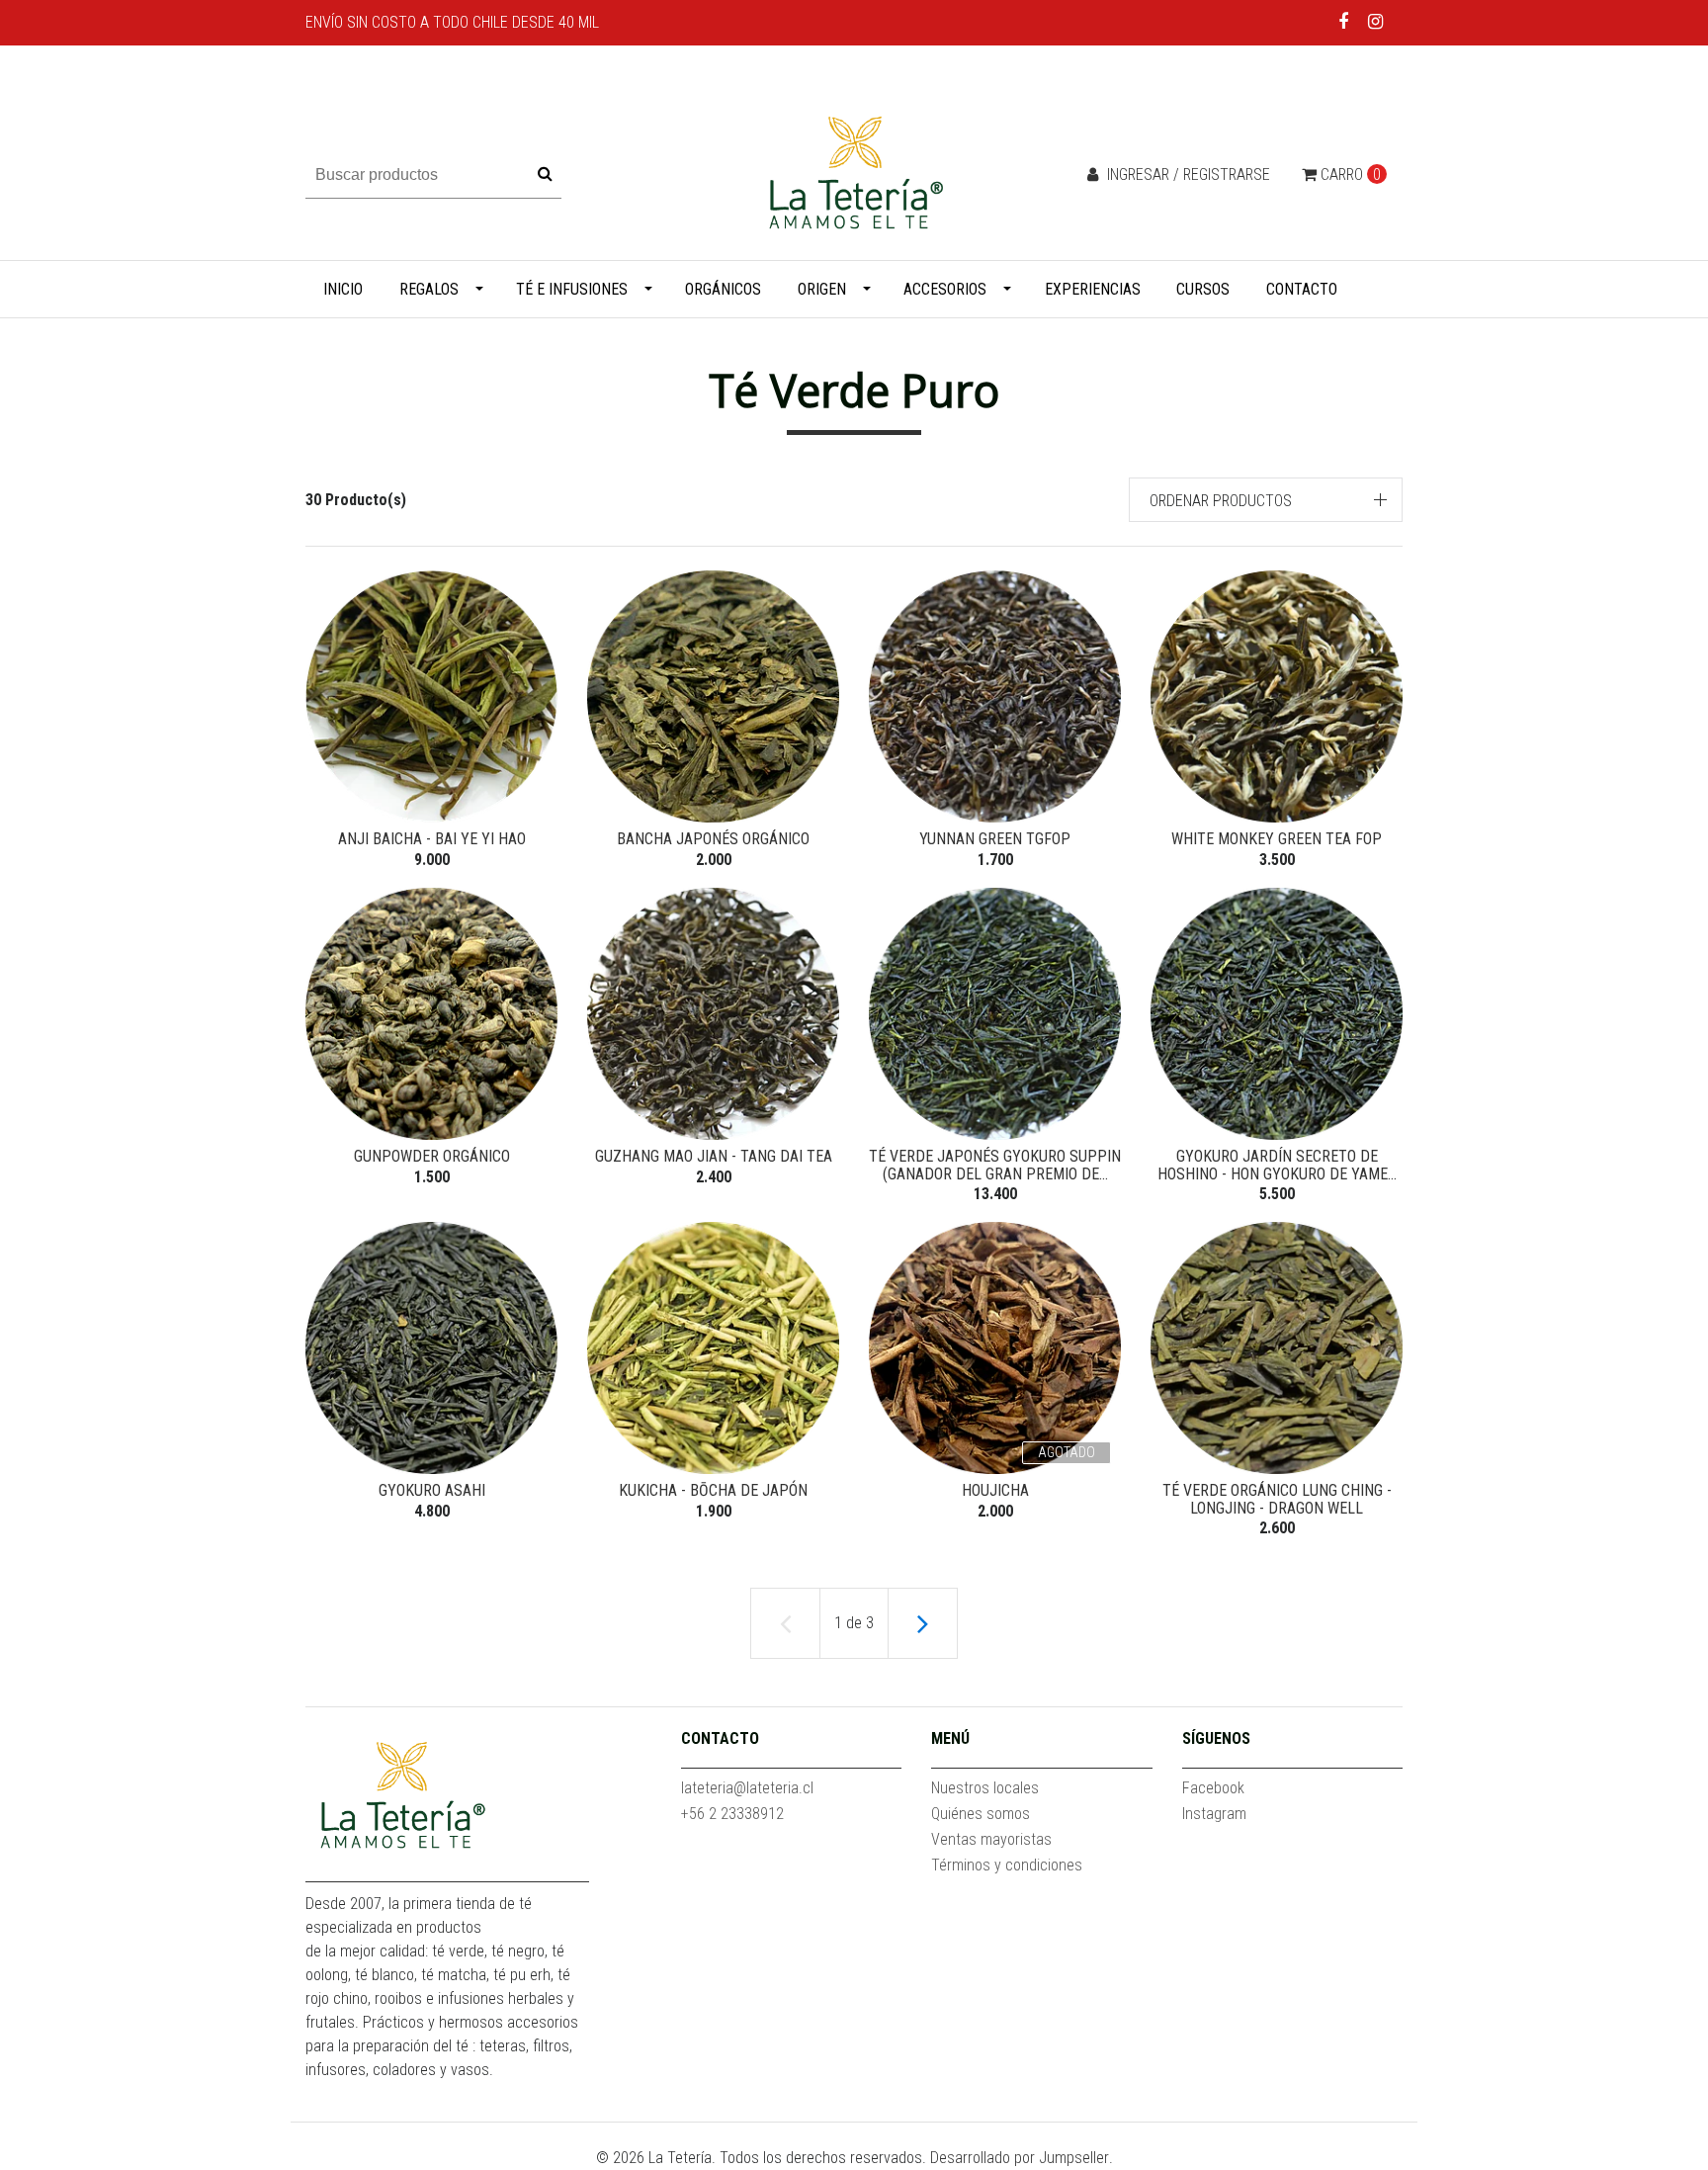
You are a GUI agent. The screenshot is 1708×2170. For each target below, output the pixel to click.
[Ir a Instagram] (1375, 21)
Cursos (1203, 289)
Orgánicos (723, 289)
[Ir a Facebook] (1344, 21)
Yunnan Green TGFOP (995, 839)
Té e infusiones (572, 289)
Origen (822, 289)
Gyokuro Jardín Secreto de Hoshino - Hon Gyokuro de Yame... (1277, 1165)
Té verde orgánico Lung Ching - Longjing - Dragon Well (1277, 1499)
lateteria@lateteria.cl (747, 1788)
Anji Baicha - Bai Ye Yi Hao (432, 839)
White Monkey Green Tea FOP (1277, 839)
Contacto (1302, 289)
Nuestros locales (985, 1788)
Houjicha (995, 1490)
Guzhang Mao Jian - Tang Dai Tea (714, 1156)
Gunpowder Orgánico (432, 1156)
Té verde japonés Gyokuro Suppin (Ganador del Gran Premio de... (995, 1165)
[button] (1266, 500)
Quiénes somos (981, 1814)
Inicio (343, 289)
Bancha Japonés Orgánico (713, 839)
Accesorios (945, 289)
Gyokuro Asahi (432, 1490)
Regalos (429, 289)
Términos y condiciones (1007, 1865)
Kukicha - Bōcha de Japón (713, 1490)
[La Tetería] (854, 174)
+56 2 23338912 (732, 1814)
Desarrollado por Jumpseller (1020, 2158)
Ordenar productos (1221, 501)
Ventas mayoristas (991, 1839)
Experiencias (1093, 289)
